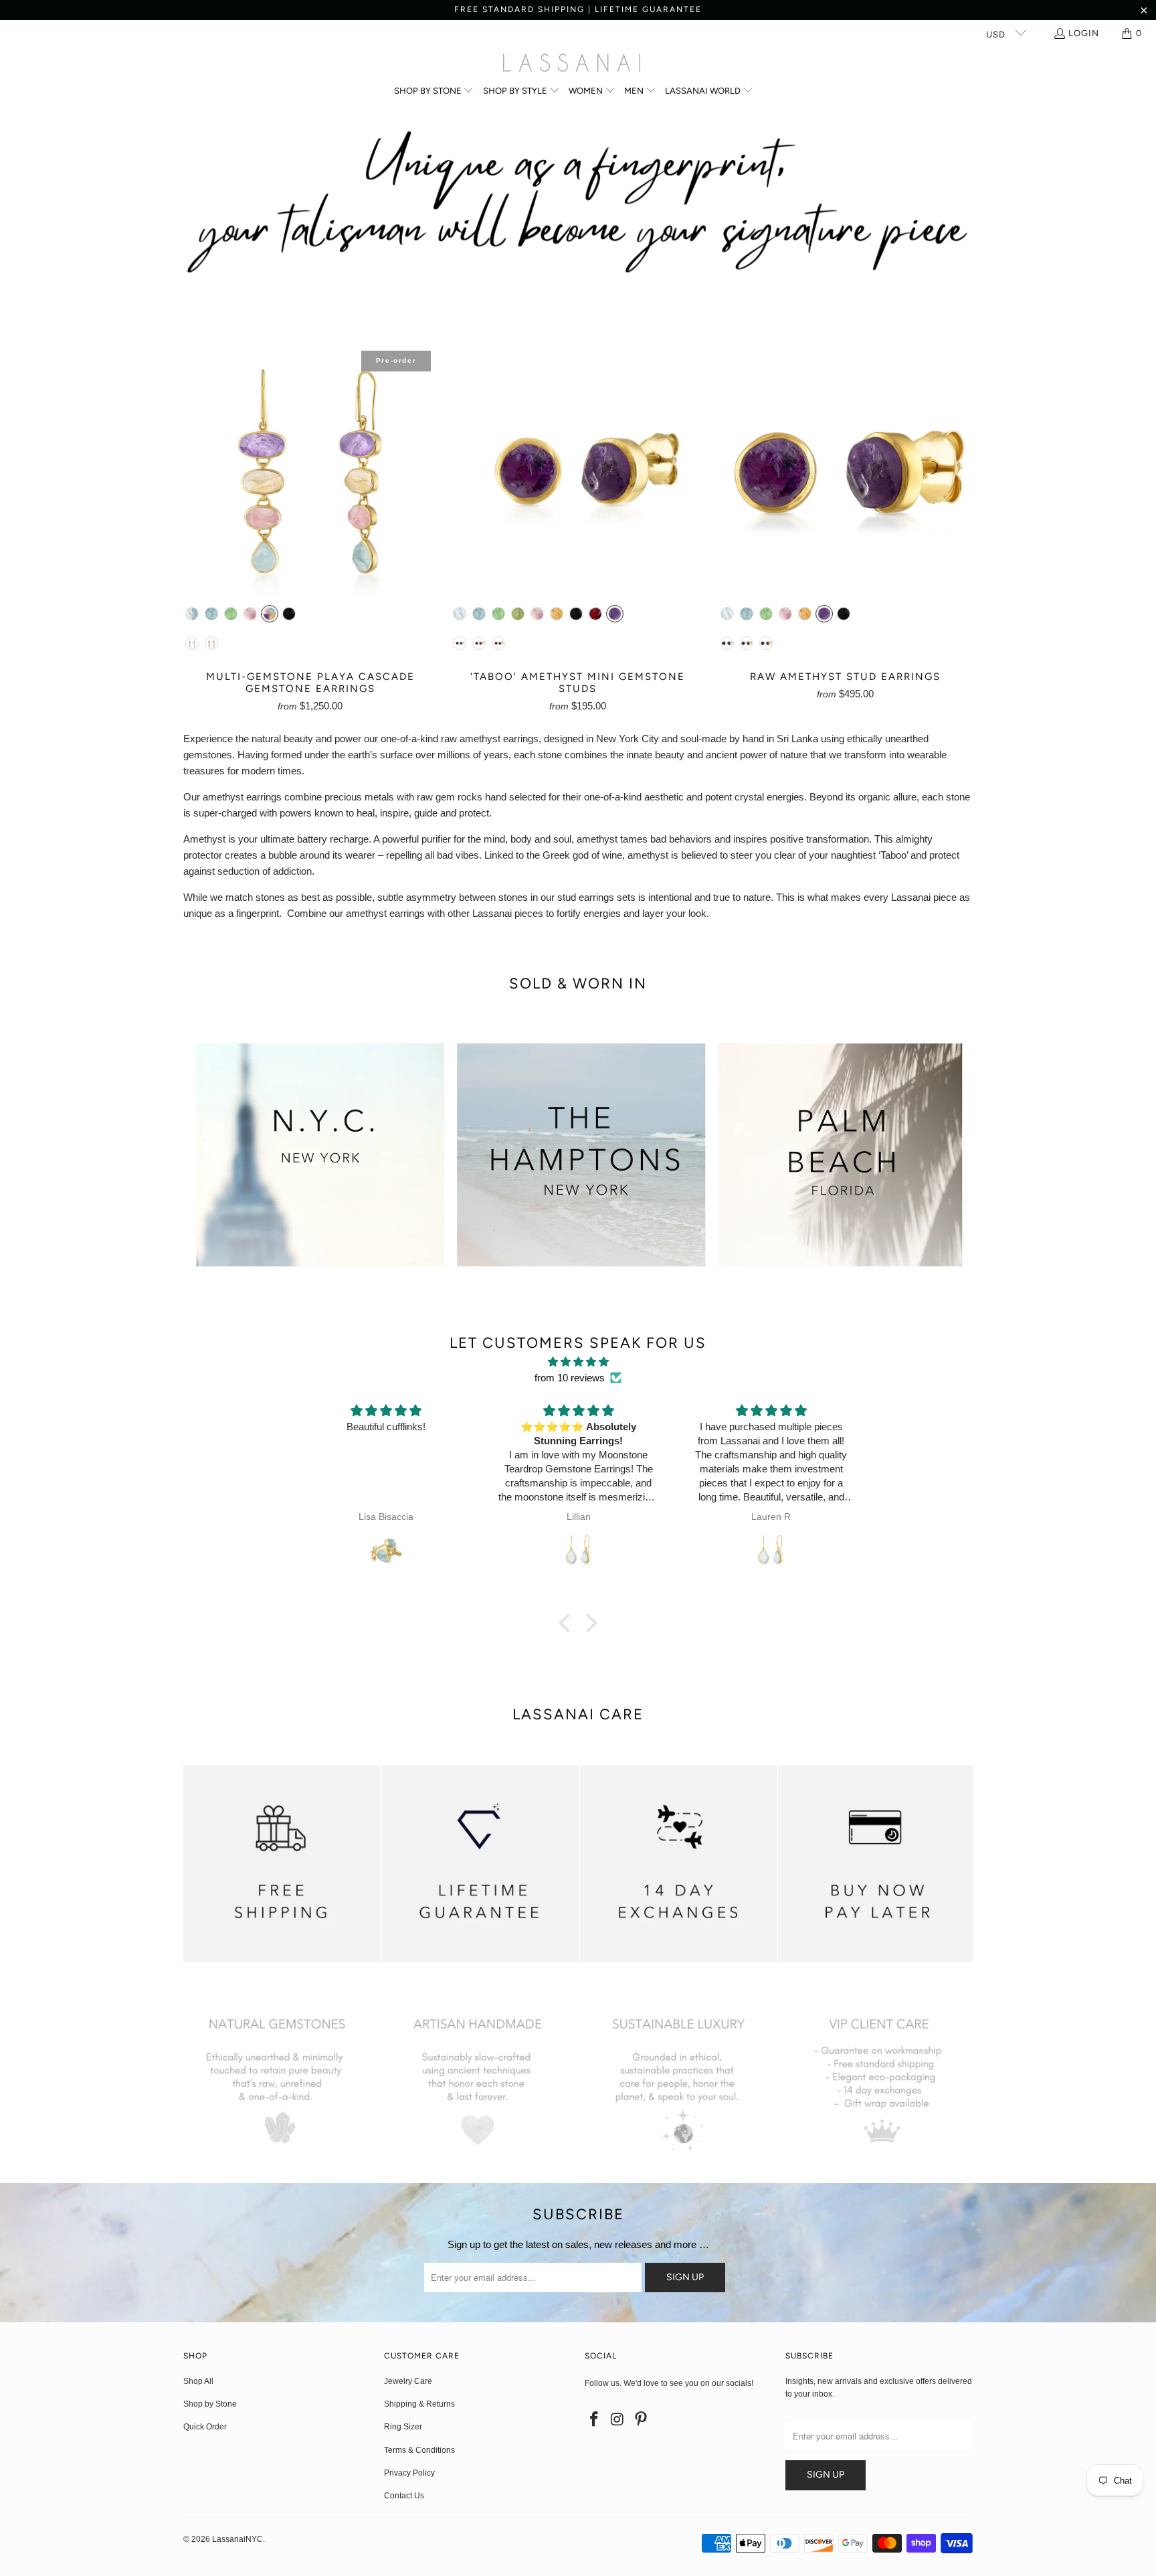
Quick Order (205, 2427)
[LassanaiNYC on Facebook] (595, 2420)
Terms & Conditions (419, 2450)
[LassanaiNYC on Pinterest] (641, 2420)
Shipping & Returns (419, 2404)
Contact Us (404, 2496)
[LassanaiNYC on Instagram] (618, 2420)
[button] (434, 91)
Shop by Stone (210, 2404)
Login (1084, 33)
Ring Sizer (403, 2427)
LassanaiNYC (237, 2539)
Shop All (198, 2381)
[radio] (192, 614)
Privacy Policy (409, 2473)
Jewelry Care (408, 2381)
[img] (578, 1362)
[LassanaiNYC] (572, 64)
